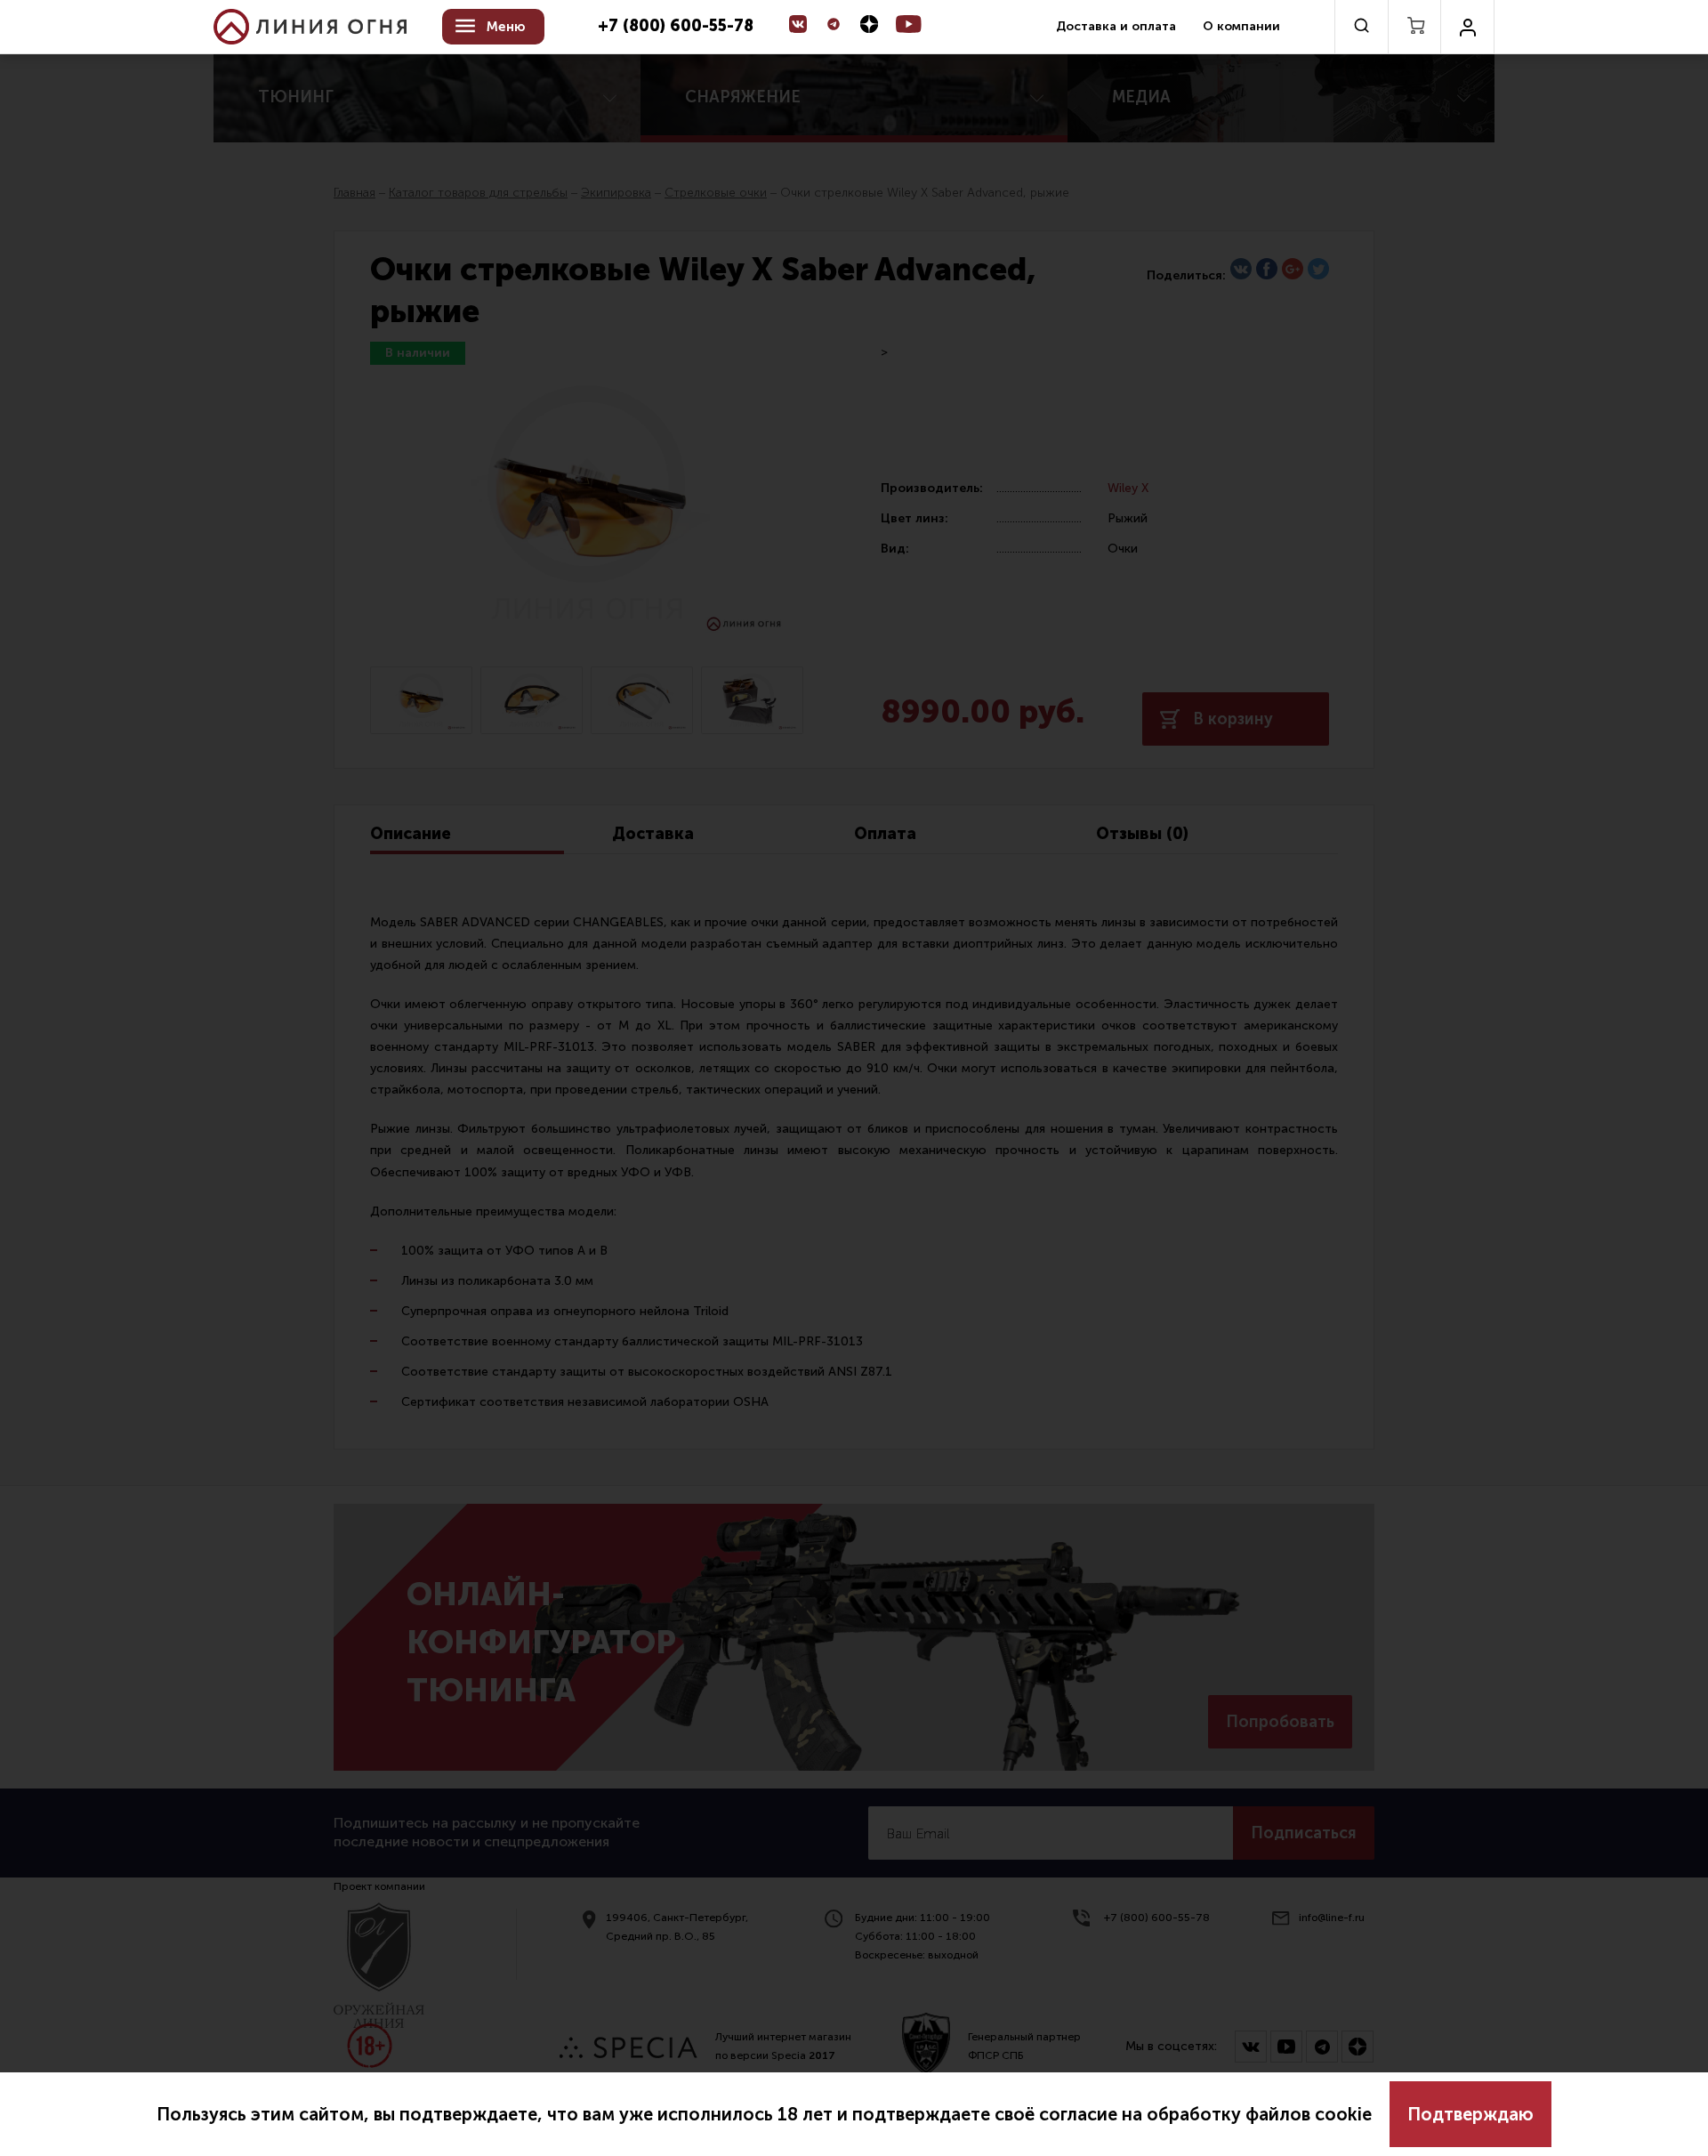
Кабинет (1467, 27)
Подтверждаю (1470, 2114)
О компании (1241, 26)
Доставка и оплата (1116, 26)
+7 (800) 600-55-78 (676, 27)
